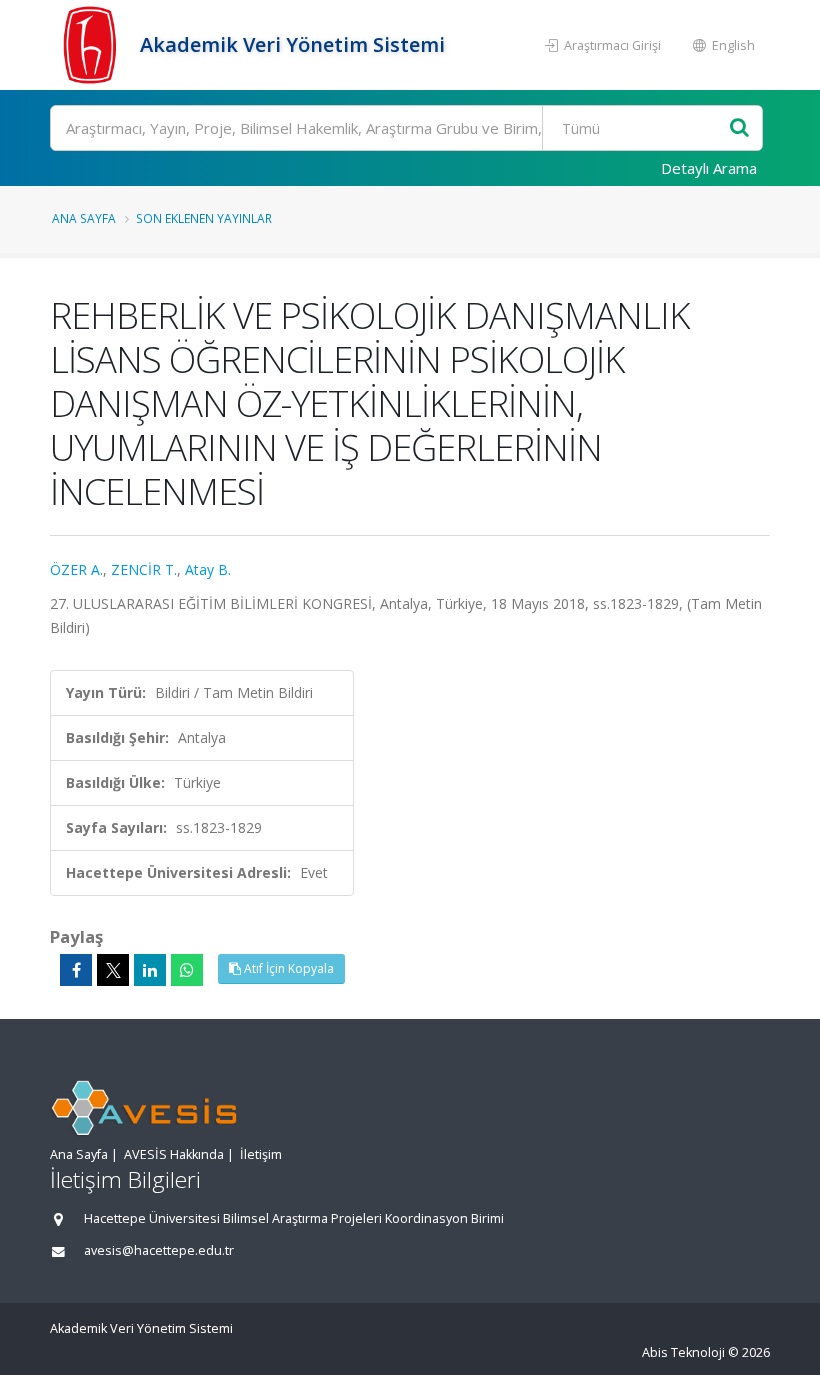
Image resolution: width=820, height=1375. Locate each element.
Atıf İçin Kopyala (287, 968)
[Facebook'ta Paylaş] (76, 970)
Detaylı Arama (709, 168)
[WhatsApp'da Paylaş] (187, 970)
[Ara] (739, 128)
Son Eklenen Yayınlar (204, 218)
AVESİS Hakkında (174, 1154)
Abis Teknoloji (683, 1352)
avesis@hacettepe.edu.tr (159, 1250)
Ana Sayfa (84, 218)
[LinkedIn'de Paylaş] (150, 970)
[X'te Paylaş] (113, 970)
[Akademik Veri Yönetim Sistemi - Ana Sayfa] (92, 45)
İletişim (261, 1154)
